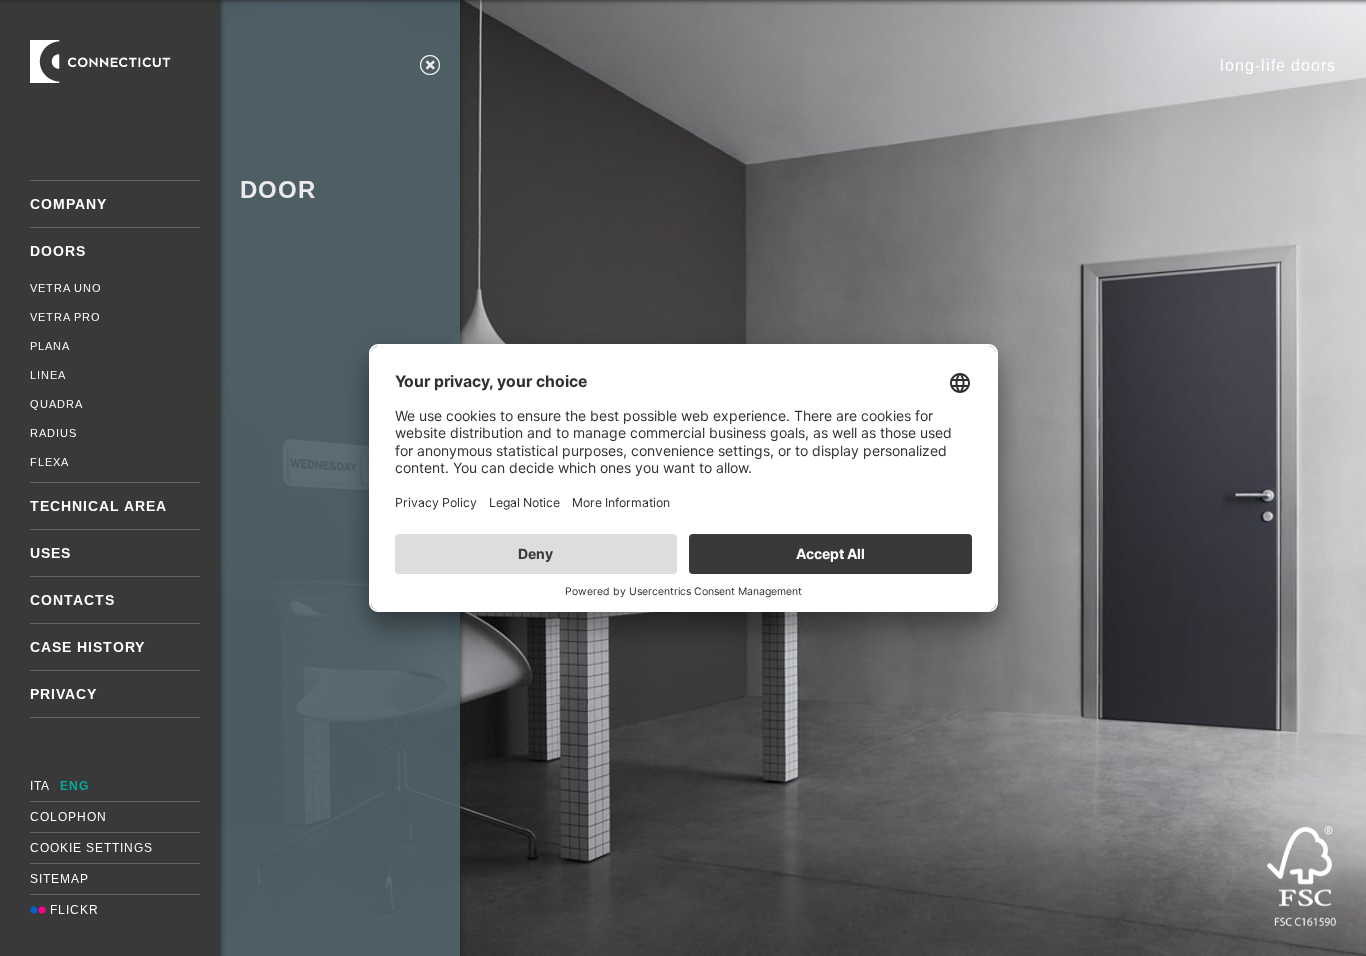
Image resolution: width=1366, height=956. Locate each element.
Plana (50, 346)
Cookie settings (91, 848)
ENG (74, 786)
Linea (48, 375)
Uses (50, 553)
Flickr (72, 910)
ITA (40, 786)
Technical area (98, 506)
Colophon (68, 817)
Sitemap (59, 879)
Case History (87, 647)
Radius (53, 433)
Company (68, 204)
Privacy (63, 694)
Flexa (49, 462)
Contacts (72, 600)
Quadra (56, 404)
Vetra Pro (65, 317)
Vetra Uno (66, 288)
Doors (58, 251)
